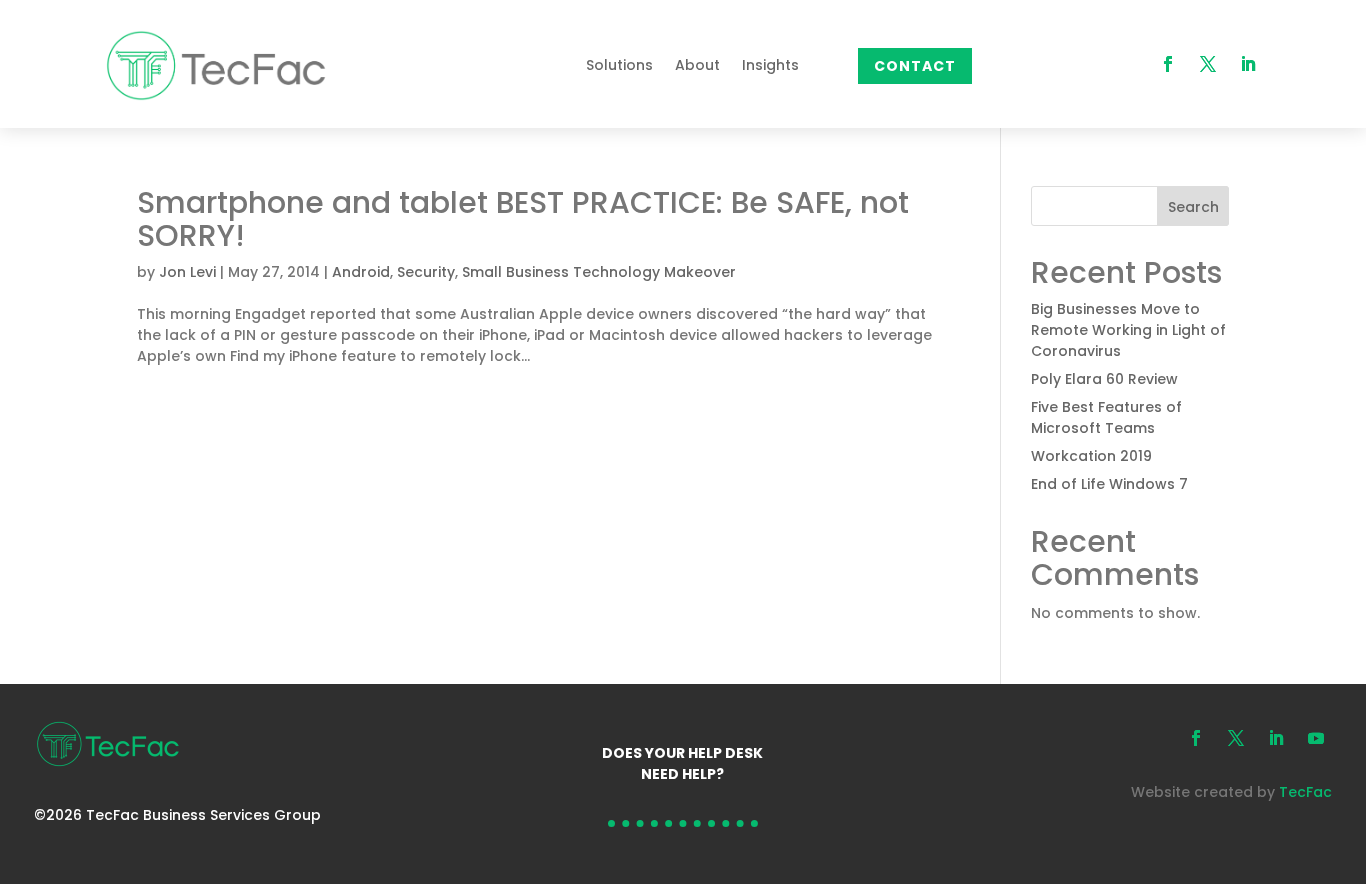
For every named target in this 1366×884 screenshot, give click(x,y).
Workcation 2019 (1091, 456)
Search (1193, 207)
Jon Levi (187, 272)
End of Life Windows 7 (1109, 484)
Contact (915, 66)
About (697, 65)
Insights (770, 65)
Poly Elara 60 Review (1104, 379)
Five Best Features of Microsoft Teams (1106, 417)
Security (426, 272)
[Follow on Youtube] (1316, 738)
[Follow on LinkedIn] (1248, 64)
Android (361, 272)
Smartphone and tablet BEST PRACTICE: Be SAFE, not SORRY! (523, 219)
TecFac (1305, 792)
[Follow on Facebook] (1168, 64)
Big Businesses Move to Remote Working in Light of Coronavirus (1128, 330)
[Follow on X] (1208, 64)
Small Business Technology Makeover (599, 272)
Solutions (619, 65)
